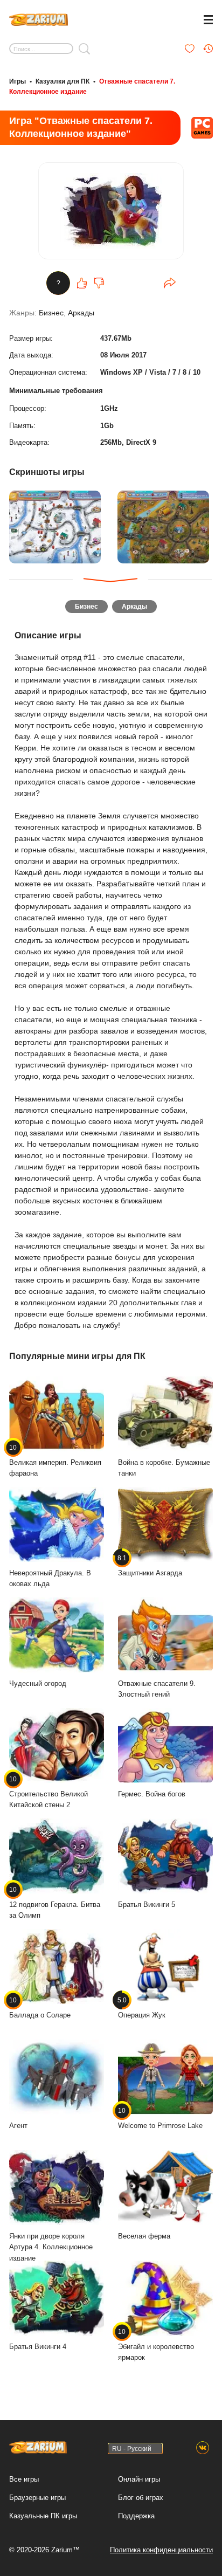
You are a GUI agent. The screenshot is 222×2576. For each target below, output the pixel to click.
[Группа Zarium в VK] (203, 2448)
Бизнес (51, 313)
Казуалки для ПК (63, 81)
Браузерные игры (37, 2498)
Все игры (24, 2479)
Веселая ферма (144, 2236)
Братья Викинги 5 (147, 1905)
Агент (18, 2126)
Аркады (81, 313)
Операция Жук (142, 2008)
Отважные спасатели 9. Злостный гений (157, 1689)
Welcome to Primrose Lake (160, 2118)
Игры (18, 81)
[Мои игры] (190, 49)
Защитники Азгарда (150, 1566)
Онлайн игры (139, 2479)
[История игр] (208, 49)
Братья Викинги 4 (38, 2347)
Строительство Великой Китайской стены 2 (48, 1792)
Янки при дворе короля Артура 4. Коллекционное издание (51, 2247)
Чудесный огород (38, 1683)
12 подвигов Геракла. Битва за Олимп (55, 1903)
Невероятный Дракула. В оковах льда (50, 1579)
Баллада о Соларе (40, 2008)
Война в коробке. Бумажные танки (164, 1468)
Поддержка (136, 2516)
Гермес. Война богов (152, 1794)
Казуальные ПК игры (43, 2516)
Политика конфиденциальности (161, 2550)
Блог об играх (141, 2498)
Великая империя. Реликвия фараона (55, 1461)
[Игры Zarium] (39, 18)
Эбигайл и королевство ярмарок (156, 2345)
